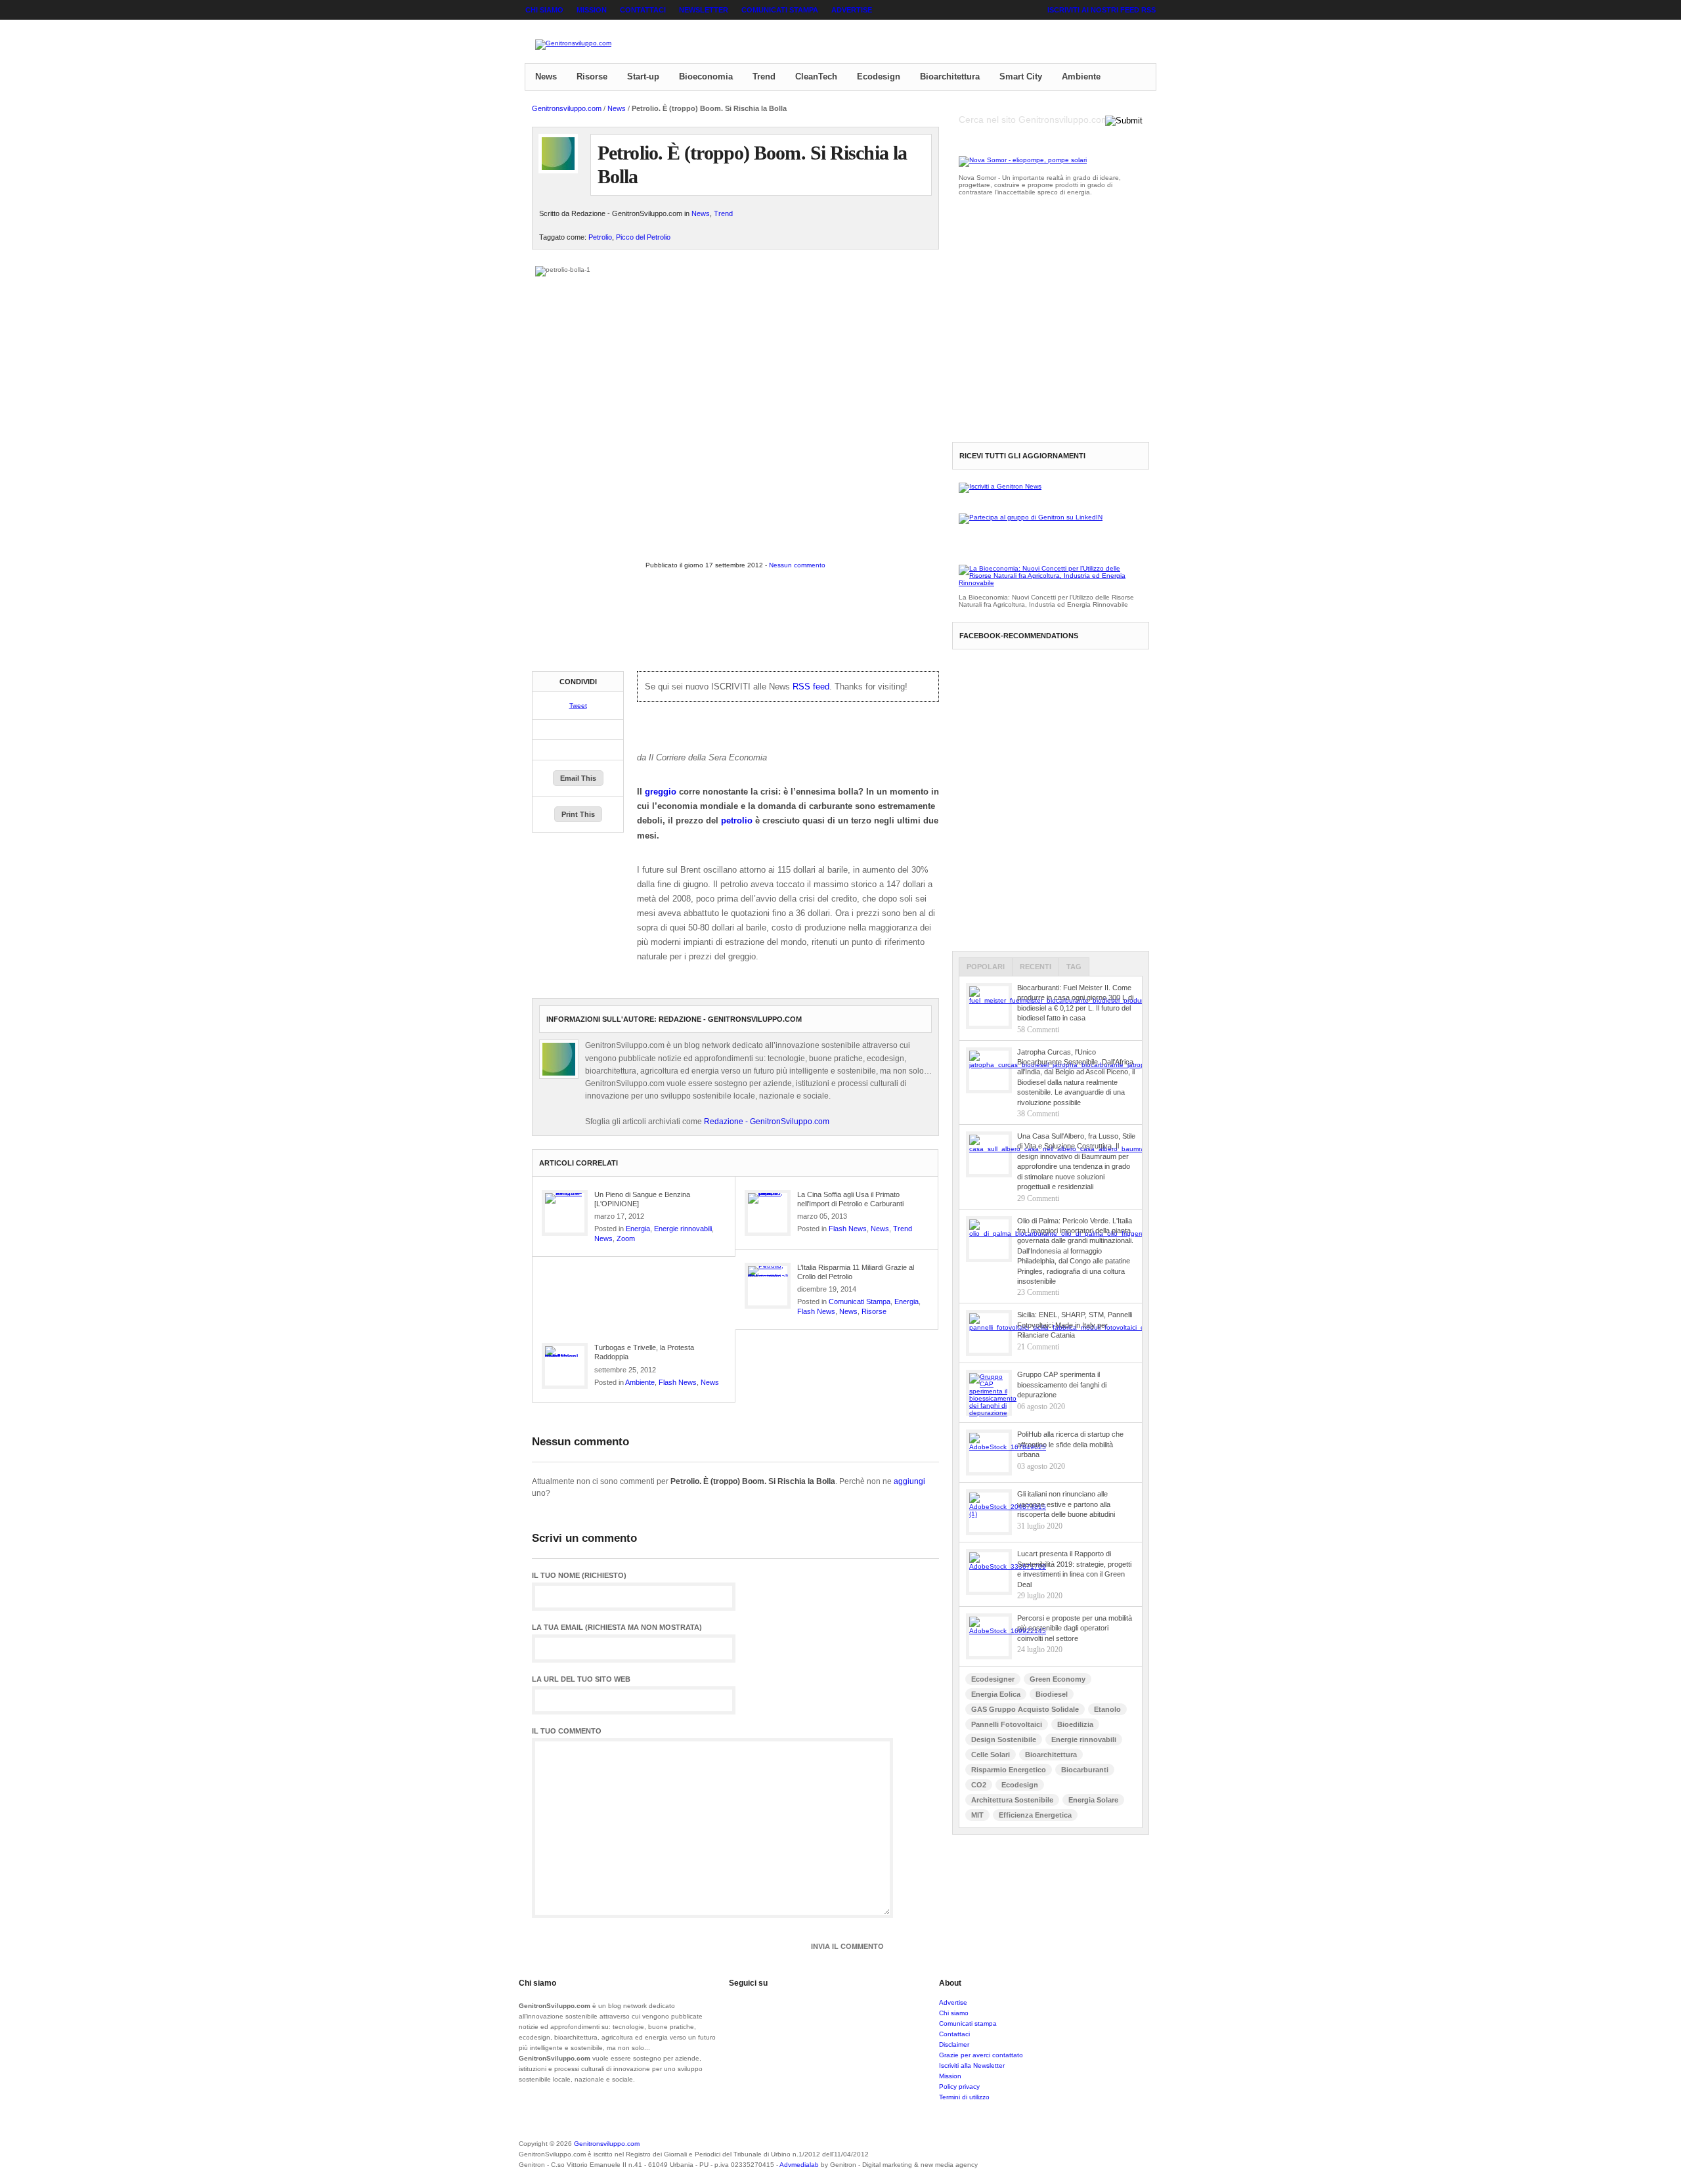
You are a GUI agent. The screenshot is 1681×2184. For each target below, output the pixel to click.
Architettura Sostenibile (1012, 1800)
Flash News (848, 1229)
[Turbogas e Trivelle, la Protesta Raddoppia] (565, 1366)
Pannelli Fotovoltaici (1007, 1724)
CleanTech (816, 76)
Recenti (1036, 967)
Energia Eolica (996, 1694)
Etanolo (1107, 1709)
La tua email (617, 1627)
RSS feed (811, 687)
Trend (764, 76)
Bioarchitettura (950, 76)
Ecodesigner (993, 1679)
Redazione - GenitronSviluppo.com (767, 1122)
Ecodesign (879, 76)
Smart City (1021, 76)
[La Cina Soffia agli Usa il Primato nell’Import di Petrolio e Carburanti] (768, 1213)
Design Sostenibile (1004, 1739)
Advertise (852, 10)
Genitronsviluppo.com (567, 108)
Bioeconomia (706, 76)
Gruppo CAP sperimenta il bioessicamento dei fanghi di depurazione (1062, 1385)
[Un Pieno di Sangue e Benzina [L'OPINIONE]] (565, 1213)
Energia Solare (1093, 1800)
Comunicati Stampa (860, 1301)
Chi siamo (544, 10)
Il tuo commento (567, 1731)
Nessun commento (797, 565)
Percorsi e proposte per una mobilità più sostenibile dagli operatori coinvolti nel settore (1075, 1628)
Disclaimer (954, 2044)
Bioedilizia (1075, 1724)
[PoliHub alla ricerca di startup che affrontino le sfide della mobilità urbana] (989, 1452)
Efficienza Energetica (1035, 1815)
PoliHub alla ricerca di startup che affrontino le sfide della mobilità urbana (1070, 1444)
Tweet (578, 706)
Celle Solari (991, 1755)
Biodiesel (1052, 1694)
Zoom (626, 1238)
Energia (638, 1229)
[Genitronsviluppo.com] (573, 45)
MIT (977, 1815)
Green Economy (1058, 1679)
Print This (578, 814)
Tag (1074, 967)
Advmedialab (799, 2165)
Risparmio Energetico (1009, 1770)
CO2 (979, 1785)
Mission (592, 10)
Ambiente (1081, 76)
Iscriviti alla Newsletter (972, 2065)
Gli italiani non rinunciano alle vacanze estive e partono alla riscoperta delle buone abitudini (1066, 1504)
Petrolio (600, 237)
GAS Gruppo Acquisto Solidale (1025, 1709)
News (546, 76)
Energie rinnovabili (683, 1229)
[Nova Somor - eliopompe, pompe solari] (1023, 160)
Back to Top (1110, 2152)
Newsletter (704, 10)
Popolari (986, 967)
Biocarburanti (1085, 1770)
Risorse (592, 76)
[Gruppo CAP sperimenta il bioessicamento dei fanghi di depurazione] (989, 1393)
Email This (578, 778)
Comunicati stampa (780, 10)
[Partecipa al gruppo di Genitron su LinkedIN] (1031, 517)
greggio (661, 792)
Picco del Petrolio (643, 237)
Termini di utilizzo (964, 2097)
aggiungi (909, 1481)
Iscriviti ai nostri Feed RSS (1102, 10)
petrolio (737, 820)
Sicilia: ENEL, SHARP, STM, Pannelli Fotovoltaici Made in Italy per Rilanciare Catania (1075, 1325)
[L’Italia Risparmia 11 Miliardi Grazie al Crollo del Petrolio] (768, 1286)
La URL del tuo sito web (581, 1679)
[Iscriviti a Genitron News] (1000, 486)
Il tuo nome (579, 1576)
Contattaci (643, 10)
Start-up (643, 76)
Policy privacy (959, 2086)
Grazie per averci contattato (981, 2055)
